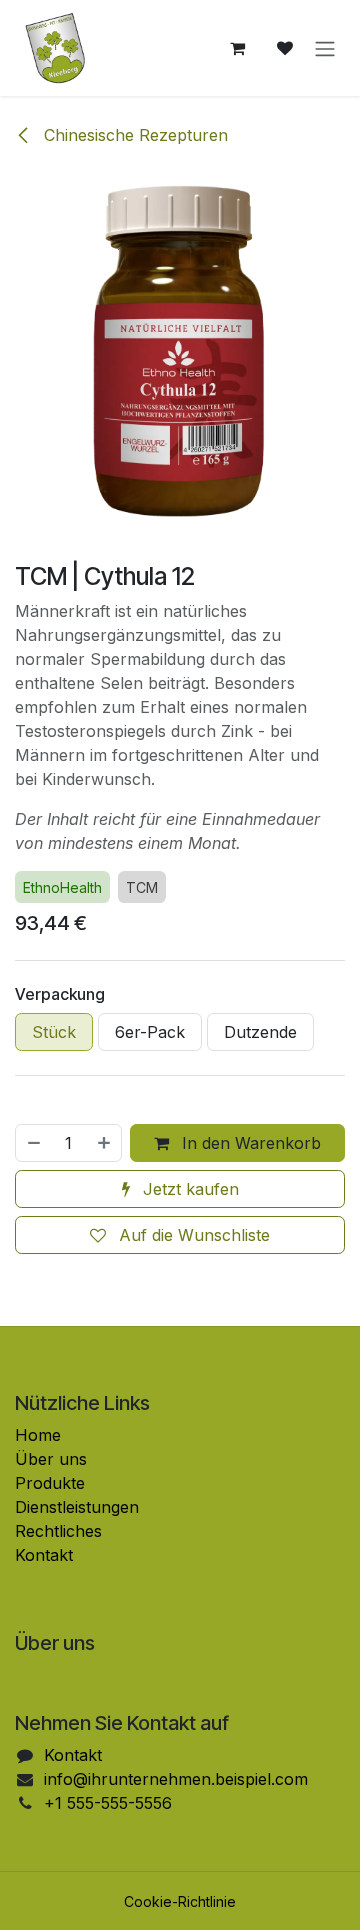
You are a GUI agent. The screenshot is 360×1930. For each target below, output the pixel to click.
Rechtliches (58, 1531)
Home (38, 1435)
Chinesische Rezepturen (133, 135)
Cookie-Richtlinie (180, 1901)
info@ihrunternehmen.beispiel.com (176, 1779)
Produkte (50, 1483)
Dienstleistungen (77, 1507)
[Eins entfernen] (33, 1143)
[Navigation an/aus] (325, 48)
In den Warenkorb (249, 1143)
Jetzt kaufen (188, 1189)
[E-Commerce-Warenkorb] (237, 48)
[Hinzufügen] (105, 1143)
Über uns (51, 1459)
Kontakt (44, 1555)
